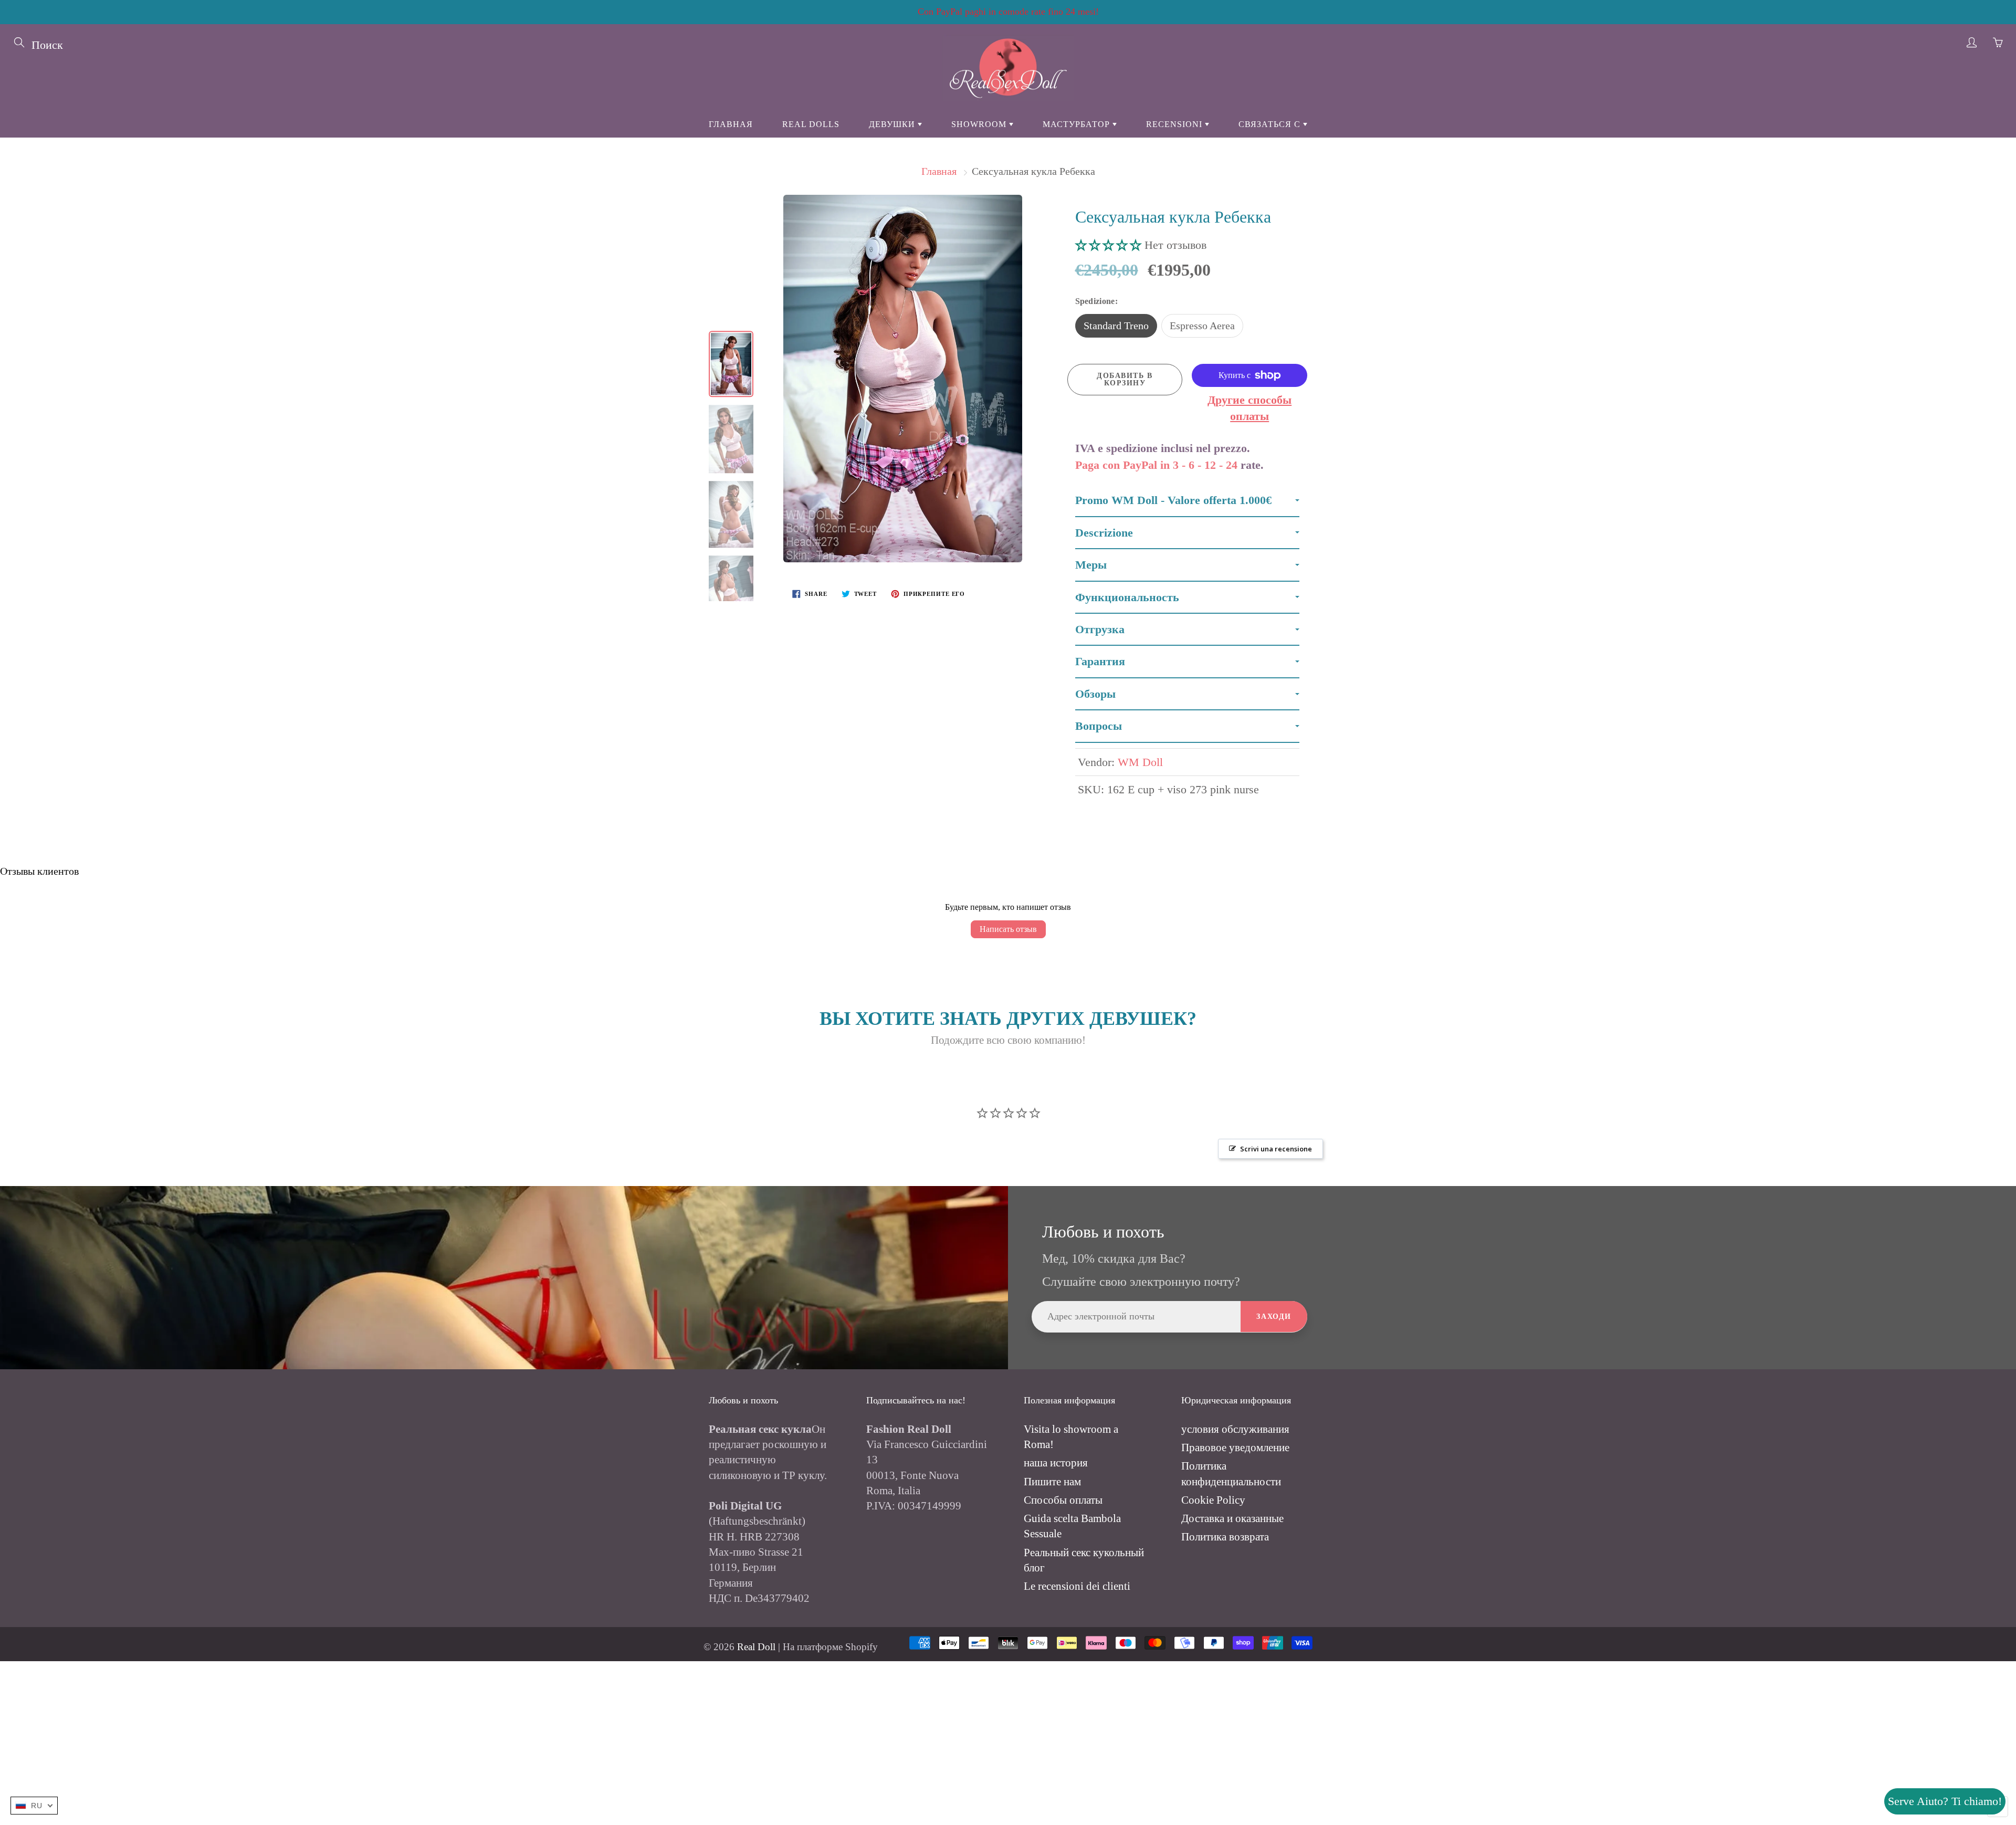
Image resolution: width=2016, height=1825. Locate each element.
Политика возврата (1225, 1537)
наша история (1056, 1463)
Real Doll (756, 1647)
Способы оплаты (1063, 1500)
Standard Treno (1116, 326)
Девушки (893, 124)
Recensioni (1175, 124)
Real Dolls (811, 124)
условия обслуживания (1235, 1429)
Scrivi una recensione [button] (1276, 1149)
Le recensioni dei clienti (1077, 1586)
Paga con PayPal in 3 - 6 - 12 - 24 (1156, 465)
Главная (731, 124)
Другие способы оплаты (1249, 408)
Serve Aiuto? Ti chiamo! (1945, 1801)
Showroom (980, 124)
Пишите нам (1052, 1482)
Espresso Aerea (1202, 326)
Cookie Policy (1213, 1500)
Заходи (1274, 1317)
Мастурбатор (1078, 124)
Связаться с (1271, 124)
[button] (1110, 245)
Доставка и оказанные (1232, 1518)
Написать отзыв (1008, 929)
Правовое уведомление (1235, 1448)
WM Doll (1140, 762)
